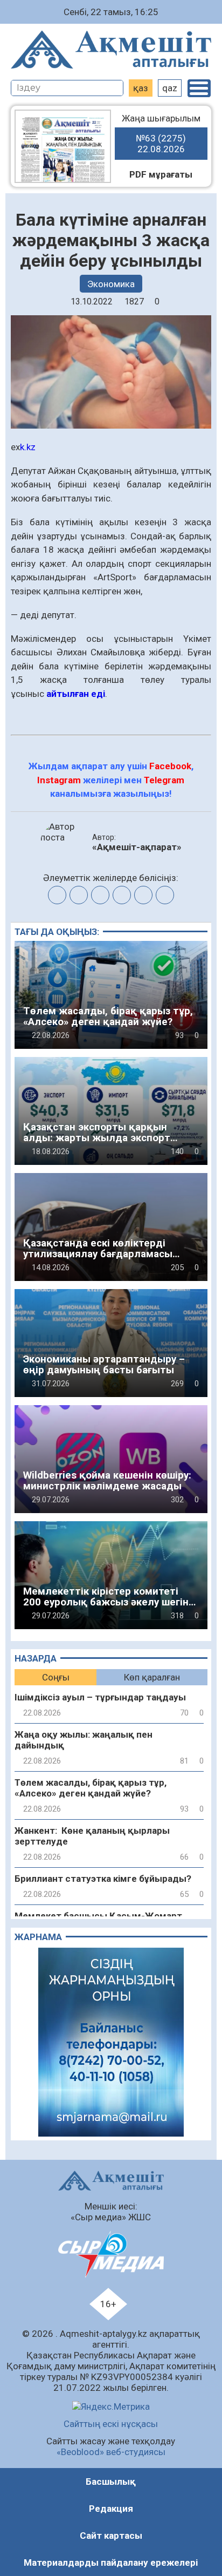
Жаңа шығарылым (161, 134)
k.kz (28, 447)
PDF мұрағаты (161, 174)
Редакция (111, 2509)
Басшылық (111, 2482)
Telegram (164, 780)
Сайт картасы (111, 2536)
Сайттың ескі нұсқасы (111, 2424)
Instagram (59, 780)
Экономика (111, 284)
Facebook (170, 766)
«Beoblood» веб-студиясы (111, 2452)
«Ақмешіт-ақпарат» (137, 847)
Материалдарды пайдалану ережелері (111, 2563)
